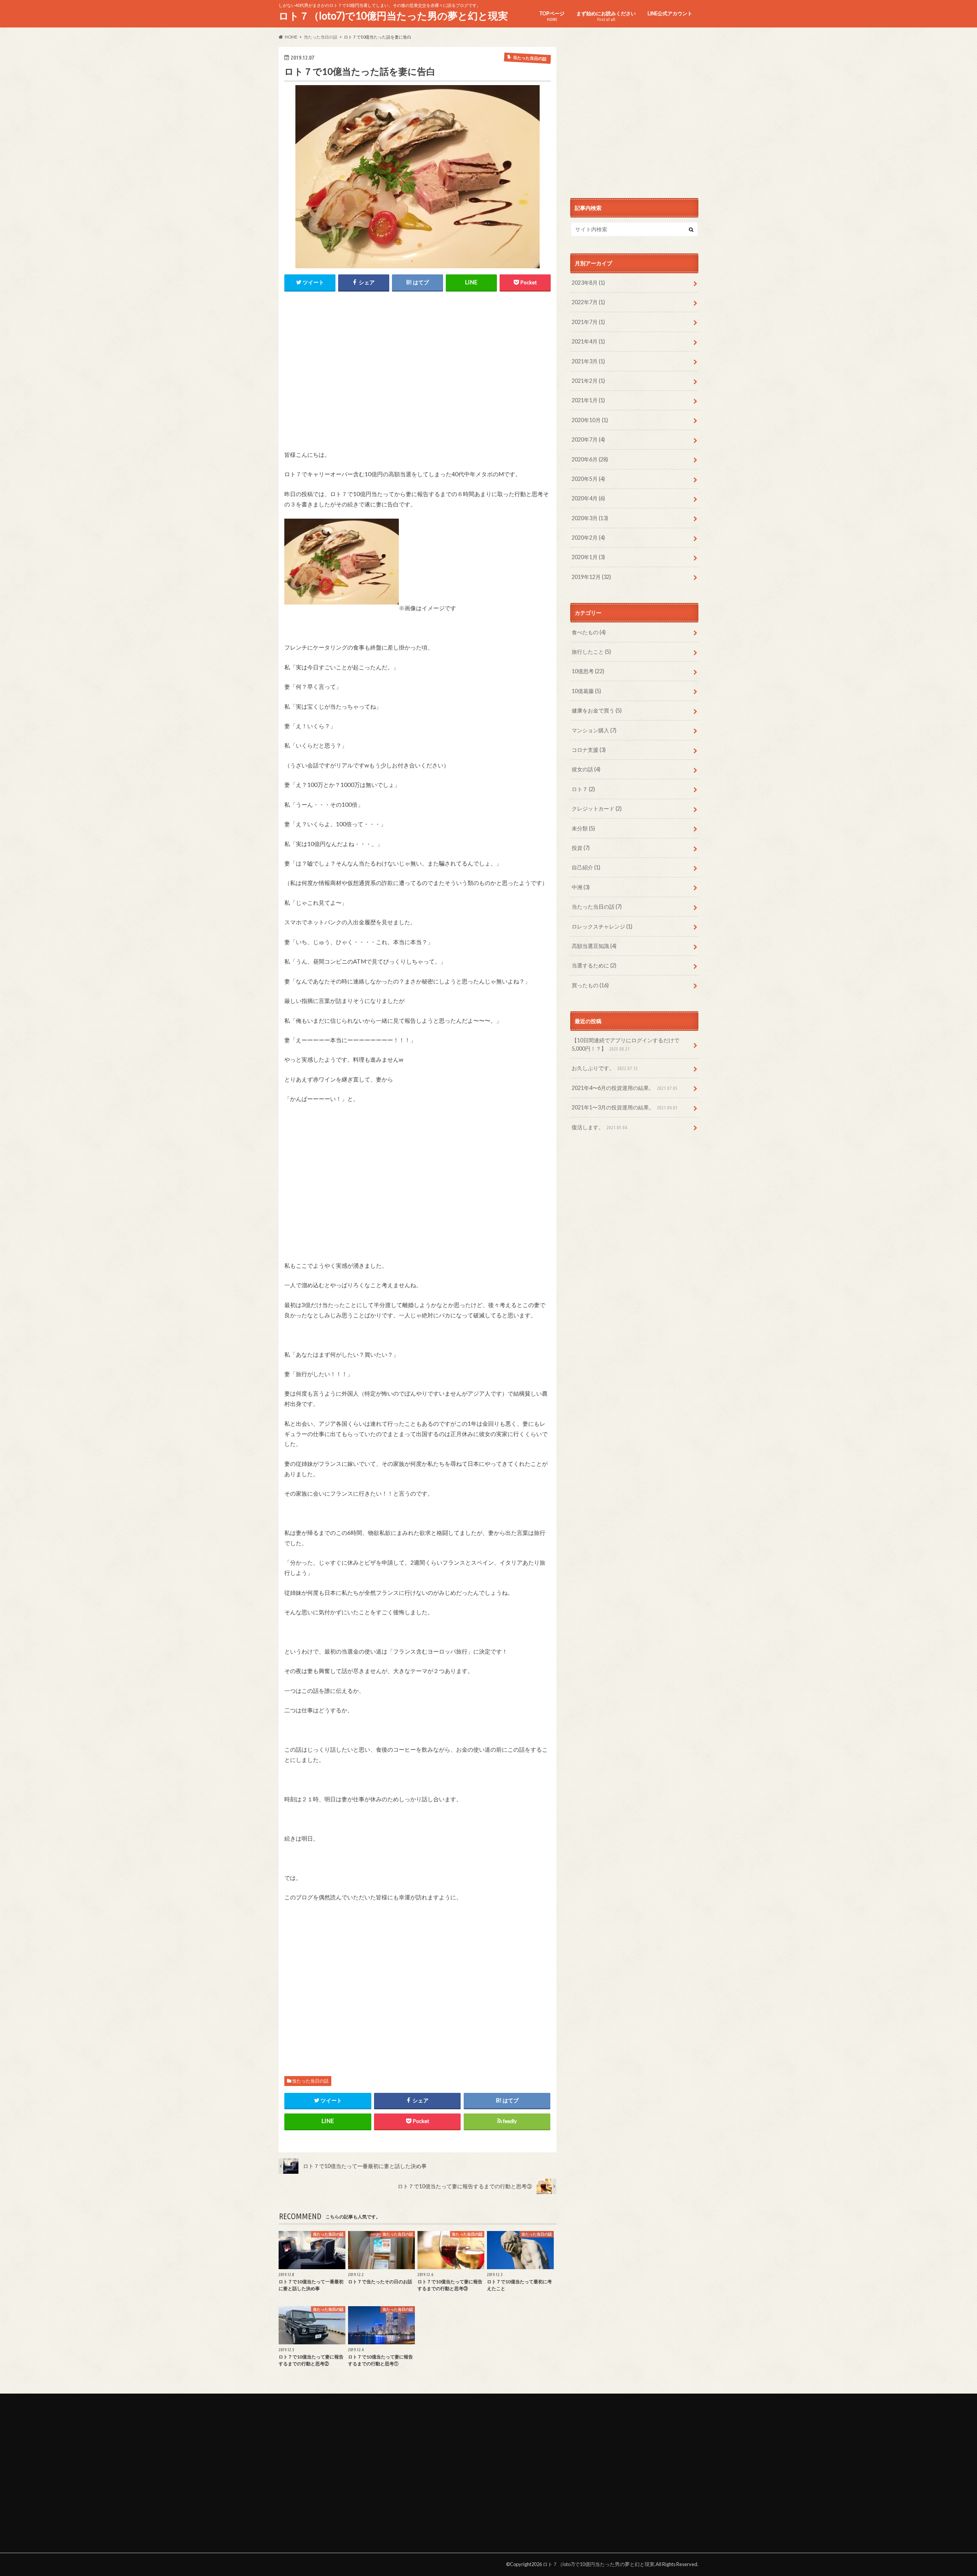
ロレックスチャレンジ (602, 926)
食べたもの (589, 632)
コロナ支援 (589, 750)
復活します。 (599, 1127)
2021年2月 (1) (588, 381)
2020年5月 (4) (588, 479)
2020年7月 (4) (588, 439)
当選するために (594, 965)
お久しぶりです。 (605, 1068)
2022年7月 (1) (588, 302)
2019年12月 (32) (591, 577)
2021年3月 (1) (588, 361)
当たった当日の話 (310, 2081)
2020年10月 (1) (590, 420)
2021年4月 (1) (588, 341)
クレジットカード (597, 808)
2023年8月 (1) (588, 283)
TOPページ (552, 16)
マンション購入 (594, 730)
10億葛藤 (586, 691)
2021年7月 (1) (588, 322)
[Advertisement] (418, 377)
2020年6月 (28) (590, 459)
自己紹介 (586, 867)
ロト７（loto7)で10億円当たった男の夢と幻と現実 (393, 16)
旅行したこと (591, 652)
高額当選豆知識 (594, 946)
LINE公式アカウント (670, 13)
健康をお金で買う (597, 710)
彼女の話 (586, 769)
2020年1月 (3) (588, 557)
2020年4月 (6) (588, 498)
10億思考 (588, 671)
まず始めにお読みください (606, 16)
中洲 (581, 887)
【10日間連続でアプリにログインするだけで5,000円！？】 (626, 1044)
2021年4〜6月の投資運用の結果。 (625, 1088)
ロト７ (583, 789)
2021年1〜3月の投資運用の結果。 (625, 1107)
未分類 (583, 828)
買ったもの (590, 985)
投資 (581, 848)
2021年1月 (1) (588, 400)
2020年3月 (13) (590, 518)
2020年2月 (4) (588, 538)
